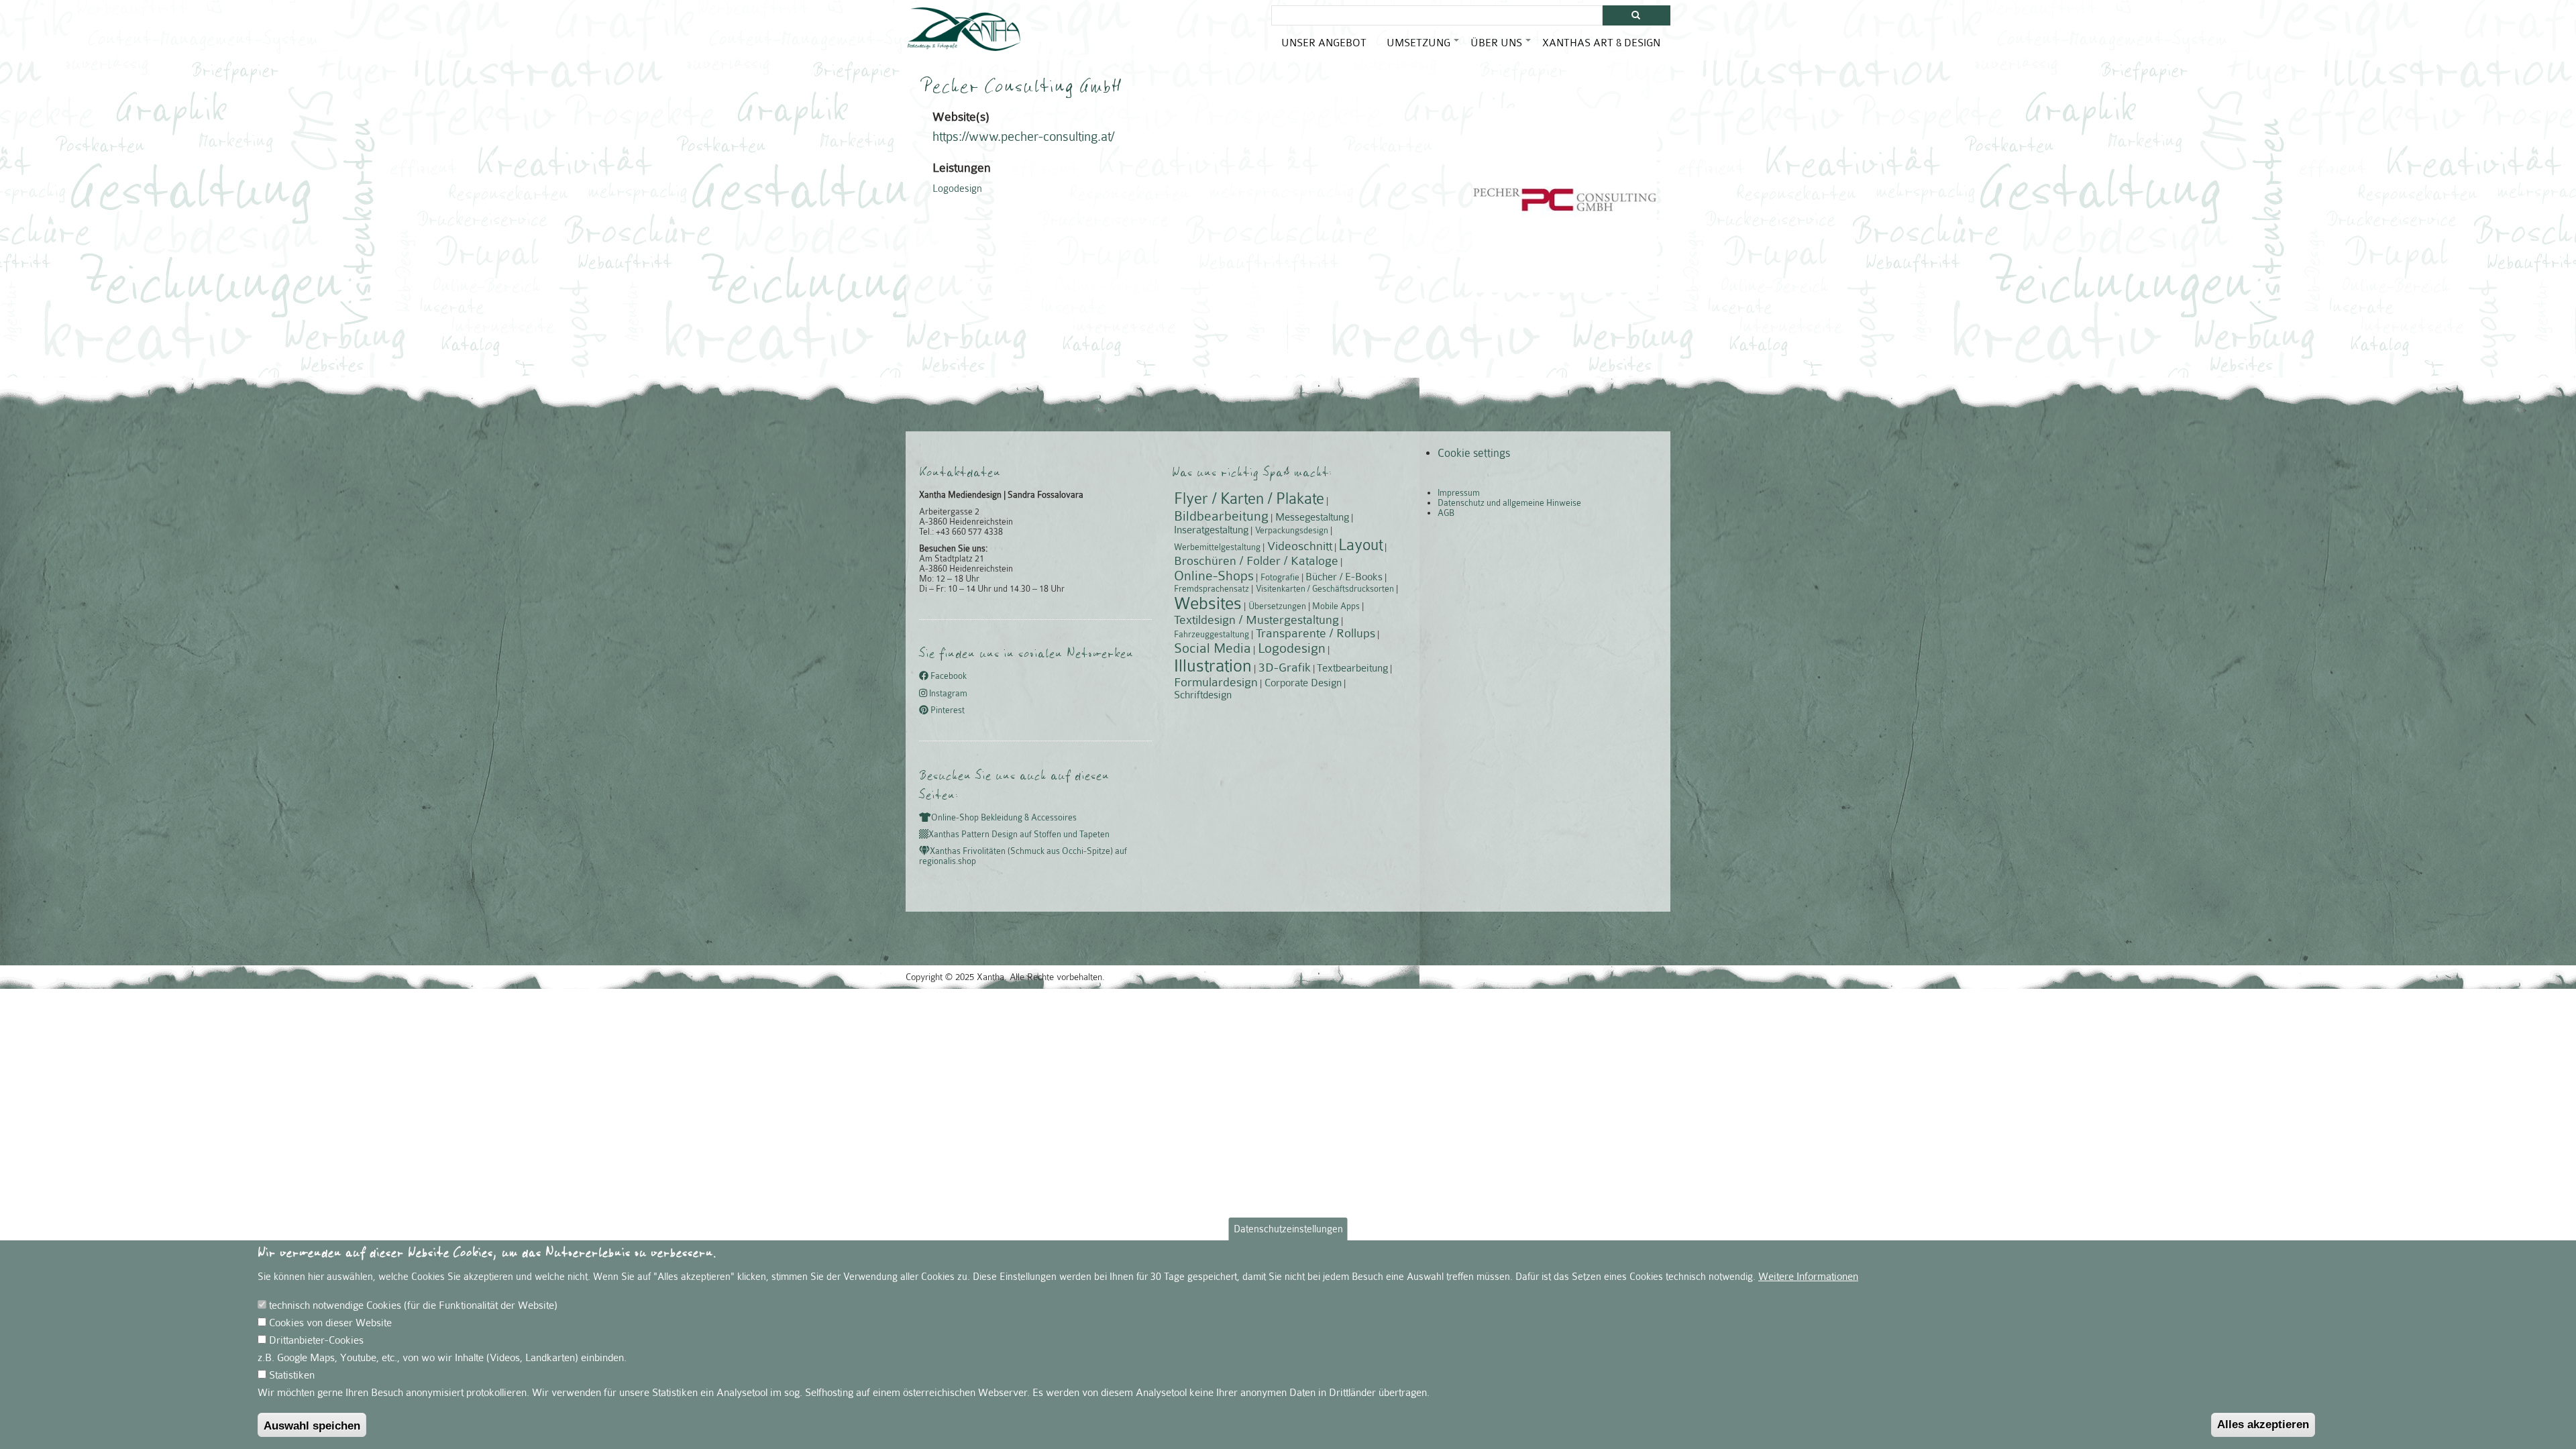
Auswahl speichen (312, 1426)
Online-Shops (1214, 576)
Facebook (948, 677)
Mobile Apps (1336, 606)
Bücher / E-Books (1344, 577)
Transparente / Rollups (1316, 633)
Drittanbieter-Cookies (316, 1340)
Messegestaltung (1312, 517)
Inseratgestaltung (1211, 530)
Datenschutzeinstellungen (1288, 1229)
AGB (1446, 513)
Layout (1360, 545)
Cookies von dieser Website (330, 1323)
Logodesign (957, 189)
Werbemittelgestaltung (1217, 547)
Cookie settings (1474, 453)
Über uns (1501, 48)
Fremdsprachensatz (1212, 589)
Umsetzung (1424, 48)
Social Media (1213, 648)
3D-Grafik (1285, 667)
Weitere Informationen (1808, 1277)
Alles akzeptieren (2263, 1425)
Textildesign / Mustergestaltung (1256, 620)
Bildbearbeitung (1221, 516)
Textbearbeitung (1352, 668)
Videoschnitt (1300, 546)
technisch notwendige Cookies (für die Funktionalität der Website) (413, 1305)
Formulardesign (1216, 682)
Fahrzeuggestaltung (1212, 634)
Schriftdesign (1203, 695)
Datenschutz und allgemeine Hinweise (1509, 503)
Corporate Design (1303, 683)
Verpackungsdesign (1292, 530)
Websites (1208, 603)
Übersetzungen (1277, 606)
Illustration (1213, 666)
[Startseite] (964, 29)
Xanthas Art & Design (1601, 43)
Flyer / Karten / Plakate (1249, 499)
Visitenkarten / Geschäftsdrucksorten (1325, 589)
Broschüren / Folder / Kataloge (1256, 561)
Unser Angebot (1324, 43)
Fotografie (1280, 577)
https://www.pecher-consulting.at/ (1023, 137)
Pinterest (947, 710)
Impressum (1459, 493)
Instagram (947, 693)
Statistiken (292, 1375)
